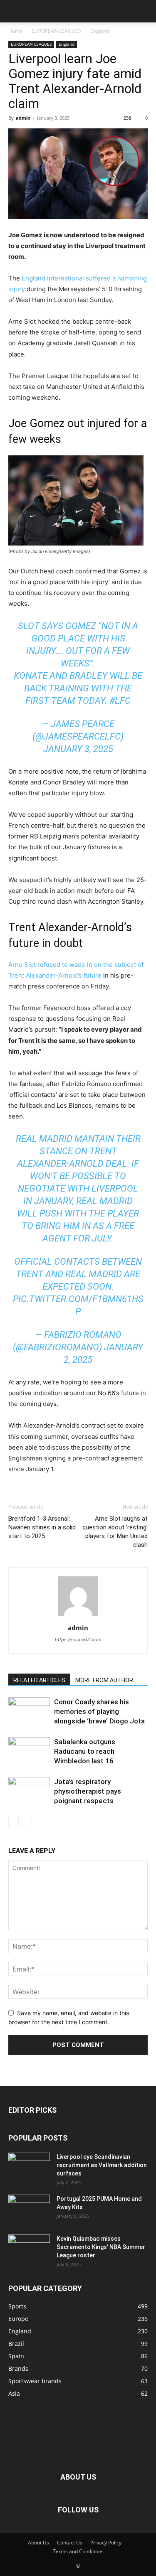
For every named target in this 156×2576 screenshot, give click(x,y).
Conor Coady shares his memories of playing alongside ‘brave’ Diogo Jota (99, 1711)
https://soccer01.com (78, 1639)
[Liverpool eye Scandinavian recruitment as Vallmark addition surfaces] (29, 2164)
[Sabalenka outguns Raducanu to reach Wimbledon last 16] (29, 1751)
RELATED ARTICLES (39, 1680)
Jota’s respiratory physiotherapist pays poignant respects (88, 1791)
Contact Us (70, 2543)
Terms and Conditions (78, 2551)
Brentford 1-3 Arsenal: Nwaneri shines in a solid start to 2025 (42, 1527)
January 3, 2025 (78, 749)
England (100, 31)
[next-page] (27, 1822)
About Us (38, 2543)
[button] (14, 11)
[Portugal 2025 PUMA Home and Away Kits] (29, 2207)
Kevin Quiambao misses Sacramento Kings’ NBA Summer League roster (101, 2247)
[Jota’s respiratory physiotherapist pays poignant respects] (29, 1791)
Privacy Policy (106, 2543)
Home (15, 31)
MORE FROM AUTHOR (104, 1680)
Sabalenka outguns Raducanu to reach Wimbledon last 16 (85, 1751)
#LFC (120, 701)
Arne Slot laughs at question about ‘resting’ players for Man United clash (115, 1532)
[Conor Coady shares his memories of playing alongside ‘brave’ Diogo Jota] (29, 1709)
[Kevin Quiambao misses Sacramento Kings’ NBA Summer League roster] (29, 2247)
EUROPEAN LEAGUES (56, 31)
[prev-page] (14, 1822)
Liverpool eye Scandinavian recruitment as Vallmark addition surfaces (102, 2165)
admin (23, 118)
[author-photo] (78, 1616)
